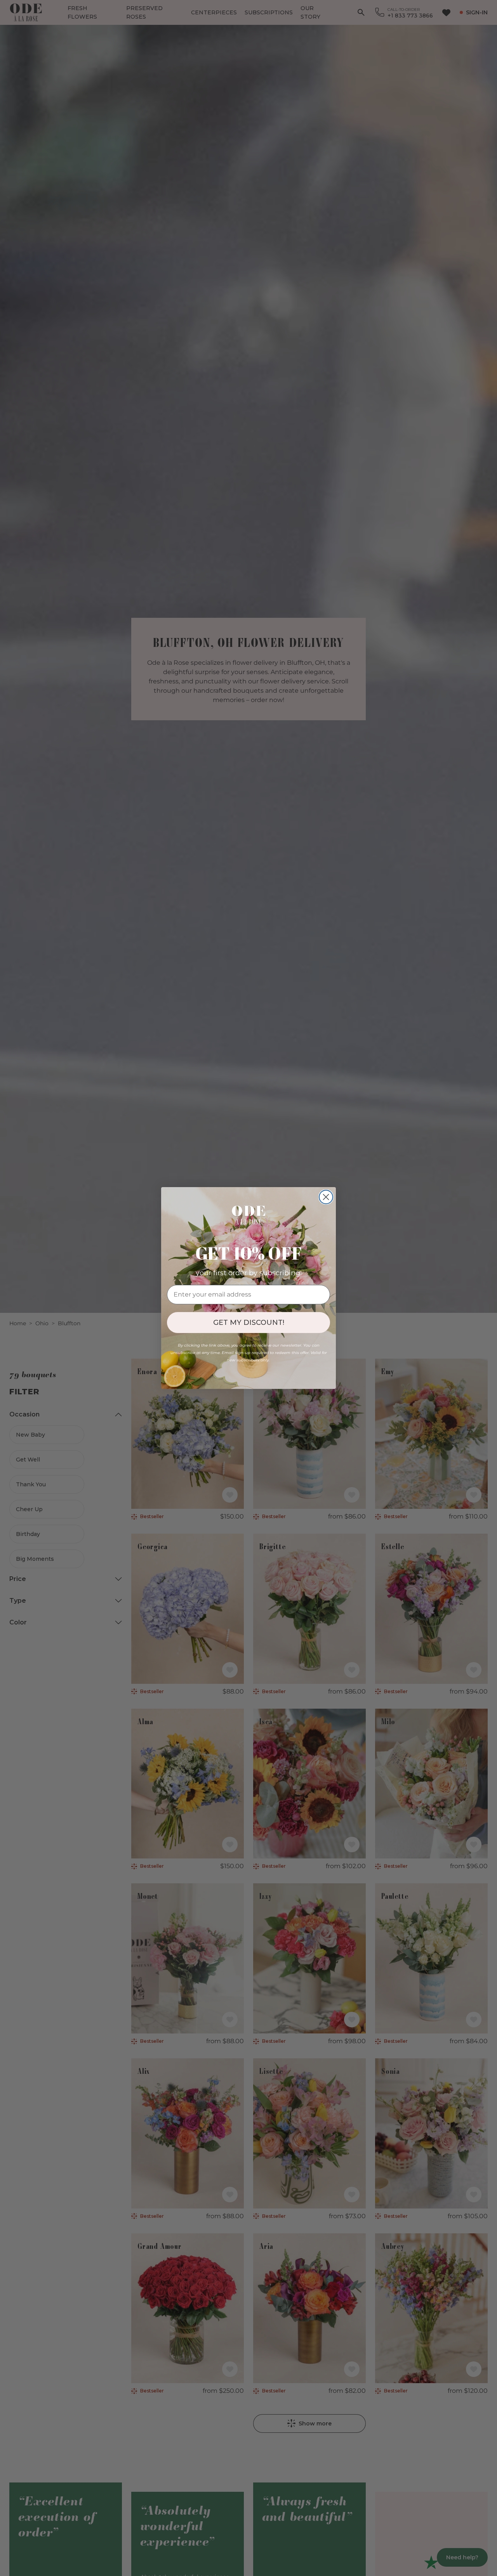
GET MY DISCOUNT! (249, 1323)
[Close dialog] (326, 1197)
